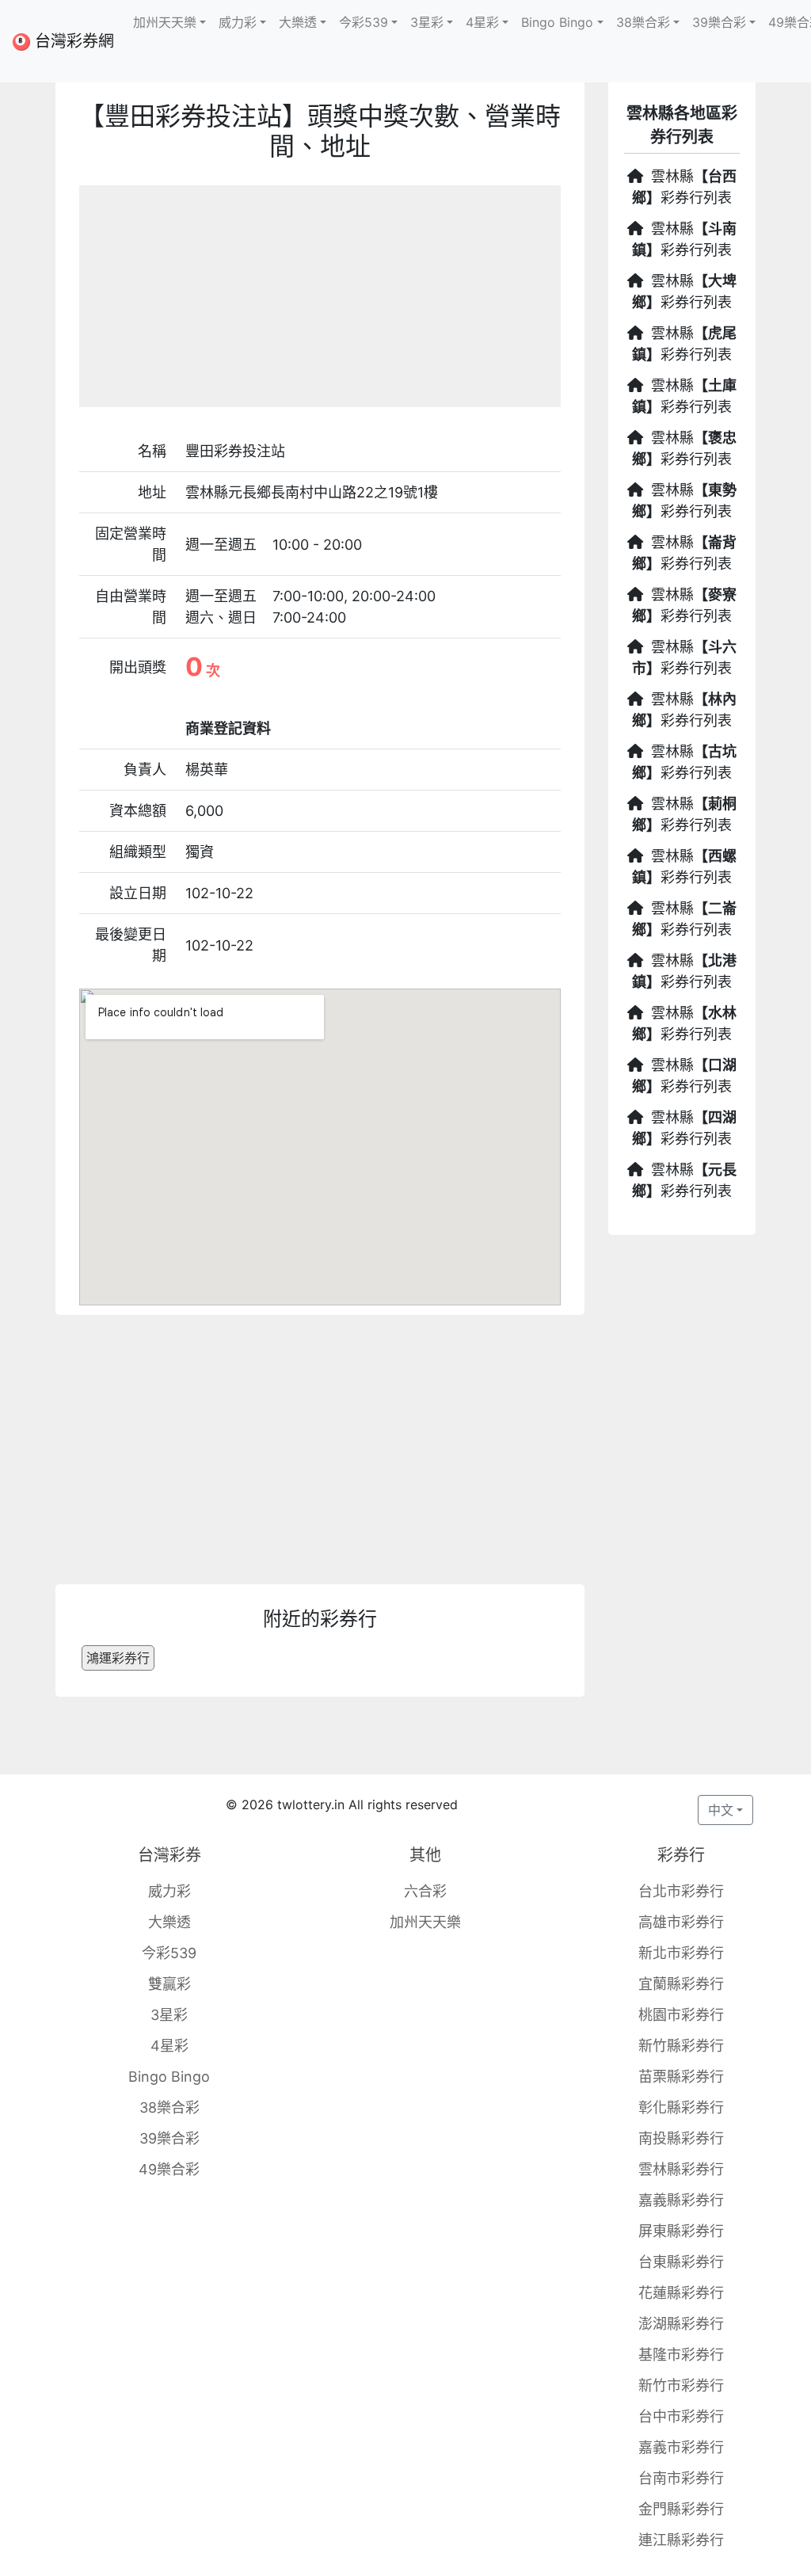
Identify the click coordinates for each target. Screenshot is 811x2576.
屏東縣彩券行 (681, 2231)
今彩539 (169, 1953)
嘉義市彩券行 (681, 2447)
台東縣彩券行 (681, 2262)
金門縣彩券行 (681, 2509)
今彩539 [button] (364, 22)
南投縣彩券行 (681, 2138)
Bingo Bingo (169, 2077)
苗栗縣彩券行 (681, 2077)
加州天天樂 (425, 1922)
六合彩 (425, 1891)
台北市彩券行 (681, 1891)
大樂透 (169, 1922)
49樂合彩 (169, 2169)
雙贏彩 (169, 1984)
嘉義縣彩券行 (681, 2200)
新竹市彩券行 (681, 2385)
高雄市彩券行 (681, 1922)
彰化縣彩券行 (681, 2107)
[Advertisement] (320, 296)
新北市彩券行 (681, 1953)
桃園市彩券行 (681, 2015)
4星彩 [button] (482, 22)
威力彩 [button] (238, 22)
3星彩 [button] (427, 22)
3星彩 (169, 2015)
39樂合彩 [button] (719, 22)
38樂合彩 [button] (643, 22)
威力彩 (169, 1891)
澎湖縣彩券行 (681, 2324)
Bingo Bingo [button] (557, 22)
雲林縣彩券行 (681, 2169)
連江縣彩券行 (681, 2540)
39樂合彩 (169, 2138)
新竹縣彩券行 (681, 2046)
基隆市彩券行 (681, 2355)
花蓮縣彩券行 (681, 2293)
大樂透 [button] (298, 22)
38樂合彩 (169, 2107)
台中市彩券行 (681, 2416)
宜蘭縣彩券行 (681, 1984)
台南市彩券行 (681, 2478)
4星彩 (169, 2046)
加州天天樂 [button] (165, 22)
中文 (721, 1810)
